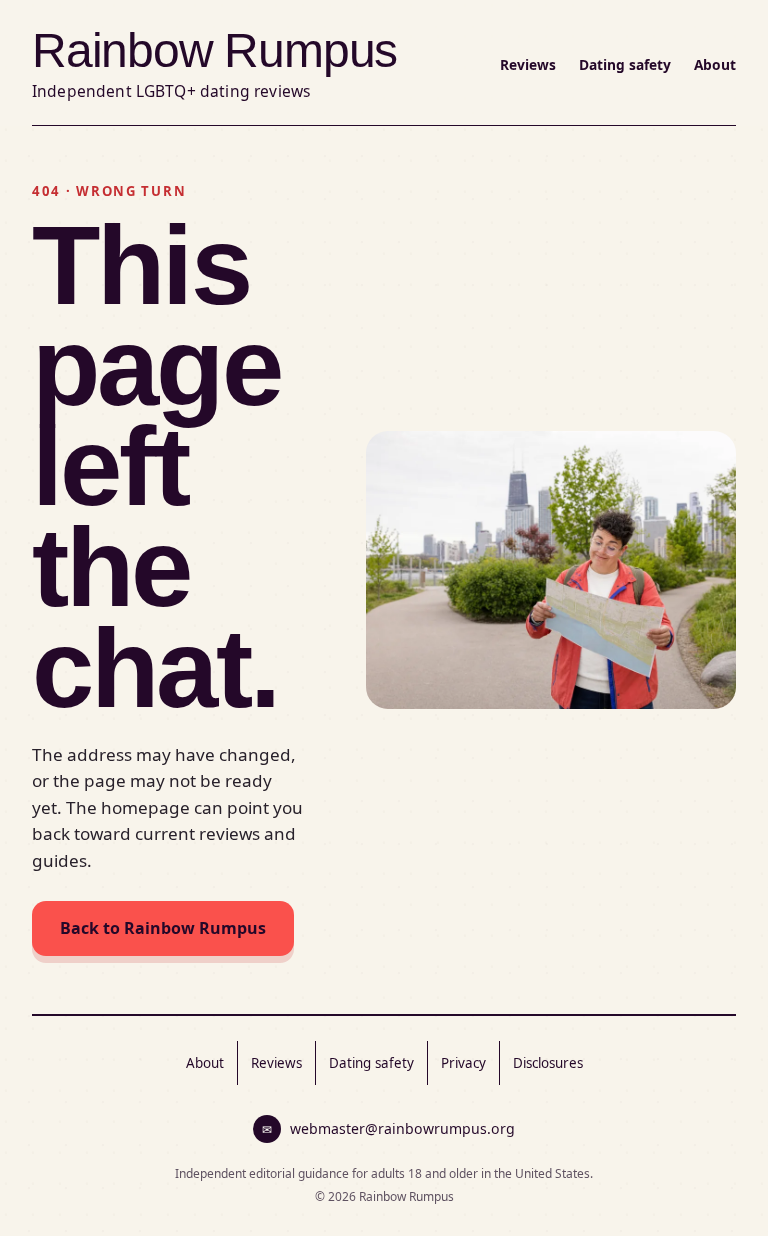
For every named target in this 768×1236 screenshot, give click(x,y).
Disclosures (548, 1063)
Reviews (528, 64)
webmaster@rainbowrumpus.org (388, 1128)
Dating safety (625, 64)
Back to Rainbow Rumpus (163, 928)
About (715, 64)
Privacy (463, 1063)
